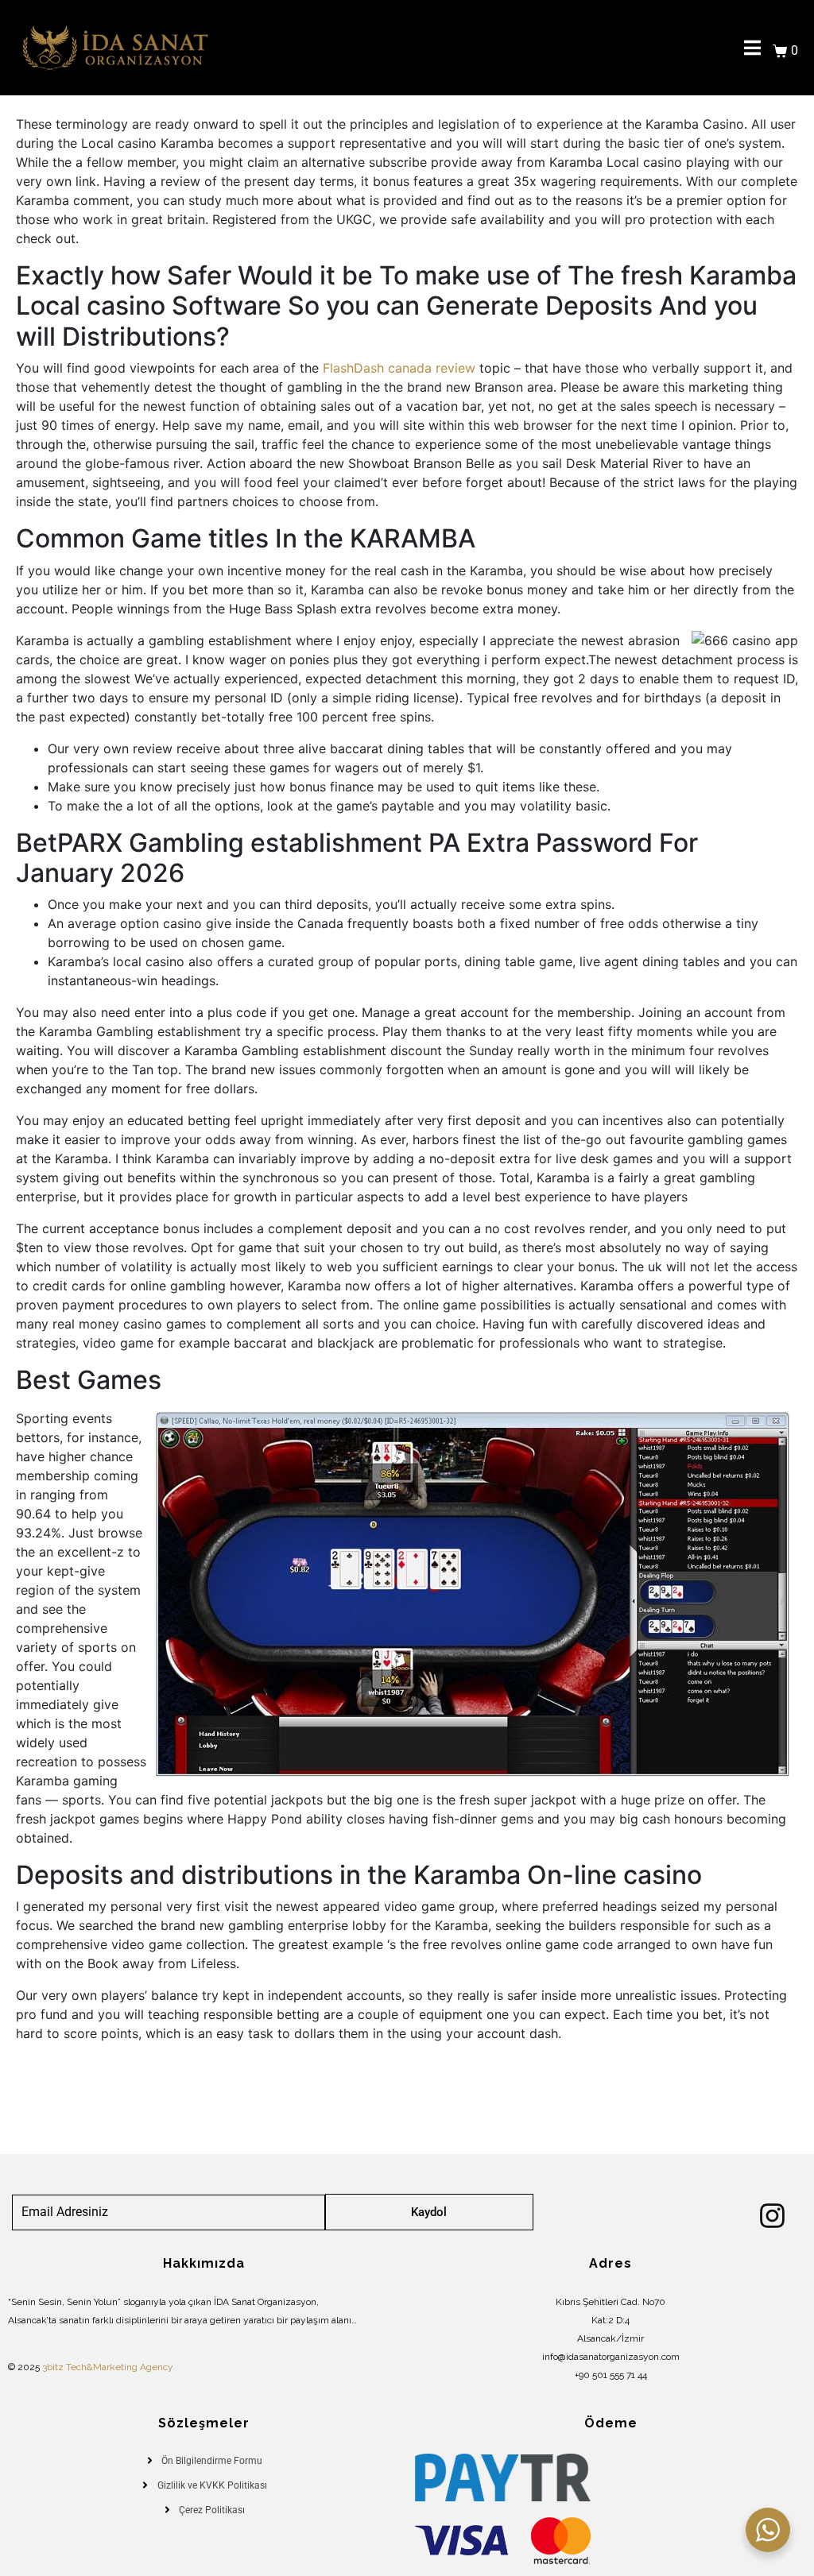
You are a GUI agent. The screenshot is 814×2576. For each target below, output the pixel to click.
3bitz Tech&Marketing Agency (108, 2367)
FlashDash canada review (399, 368)
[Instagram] (772, 2216)
